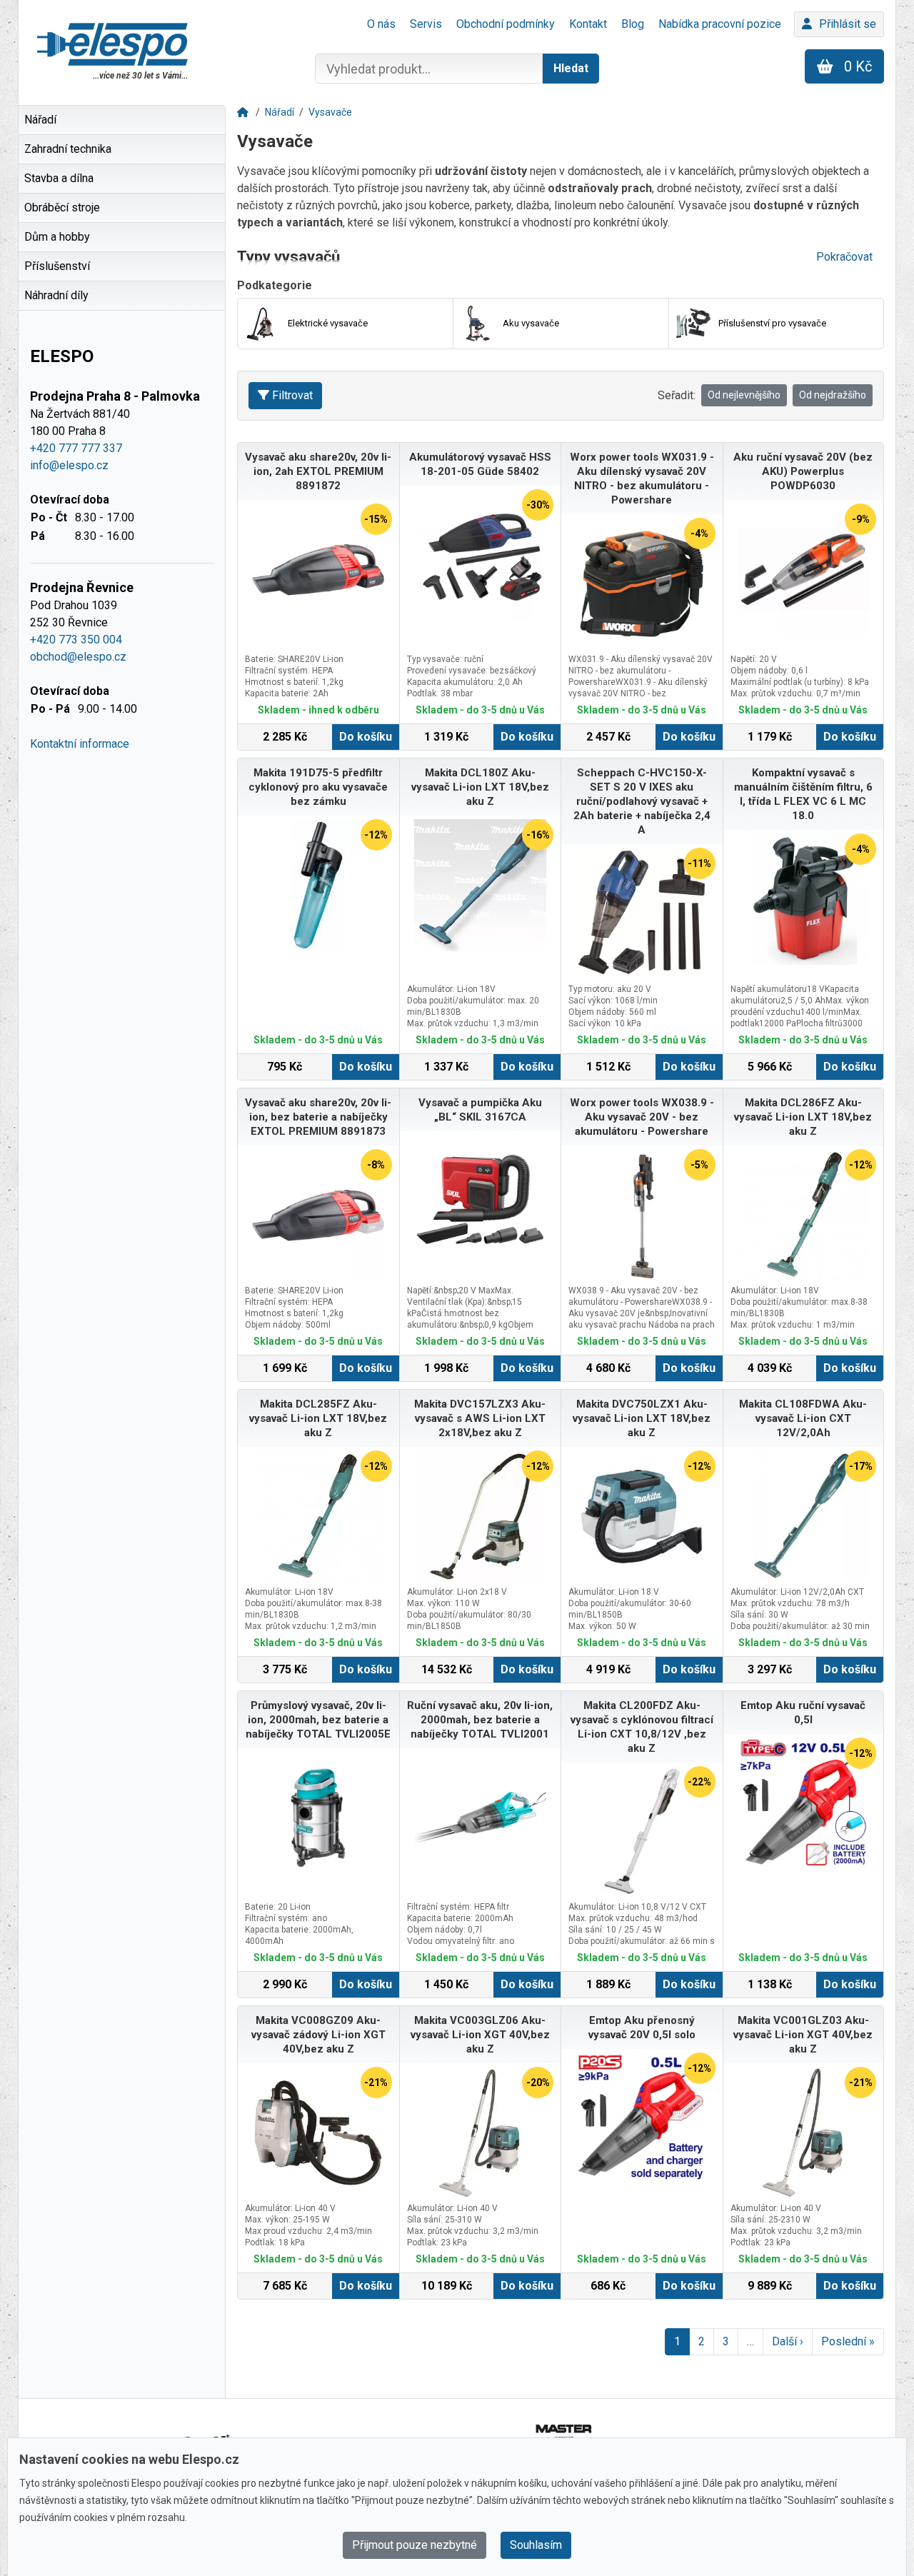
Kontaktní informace (80, 744)
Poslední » (848, 2341)
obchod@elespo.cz (78, 657)
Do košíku (366, 737)
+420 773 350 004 (76, 640)
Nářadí (280, 112)
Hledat (571, 68)
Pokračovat (844, 257)
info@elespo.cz (69, 465)
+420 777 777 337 (76, 448)
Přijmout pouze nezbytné (415, 2545)
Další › (788, 2341)
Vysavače (330, 112)
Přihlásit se (848, 24)
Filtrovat (292, 395)
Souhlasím (536, 2545)
